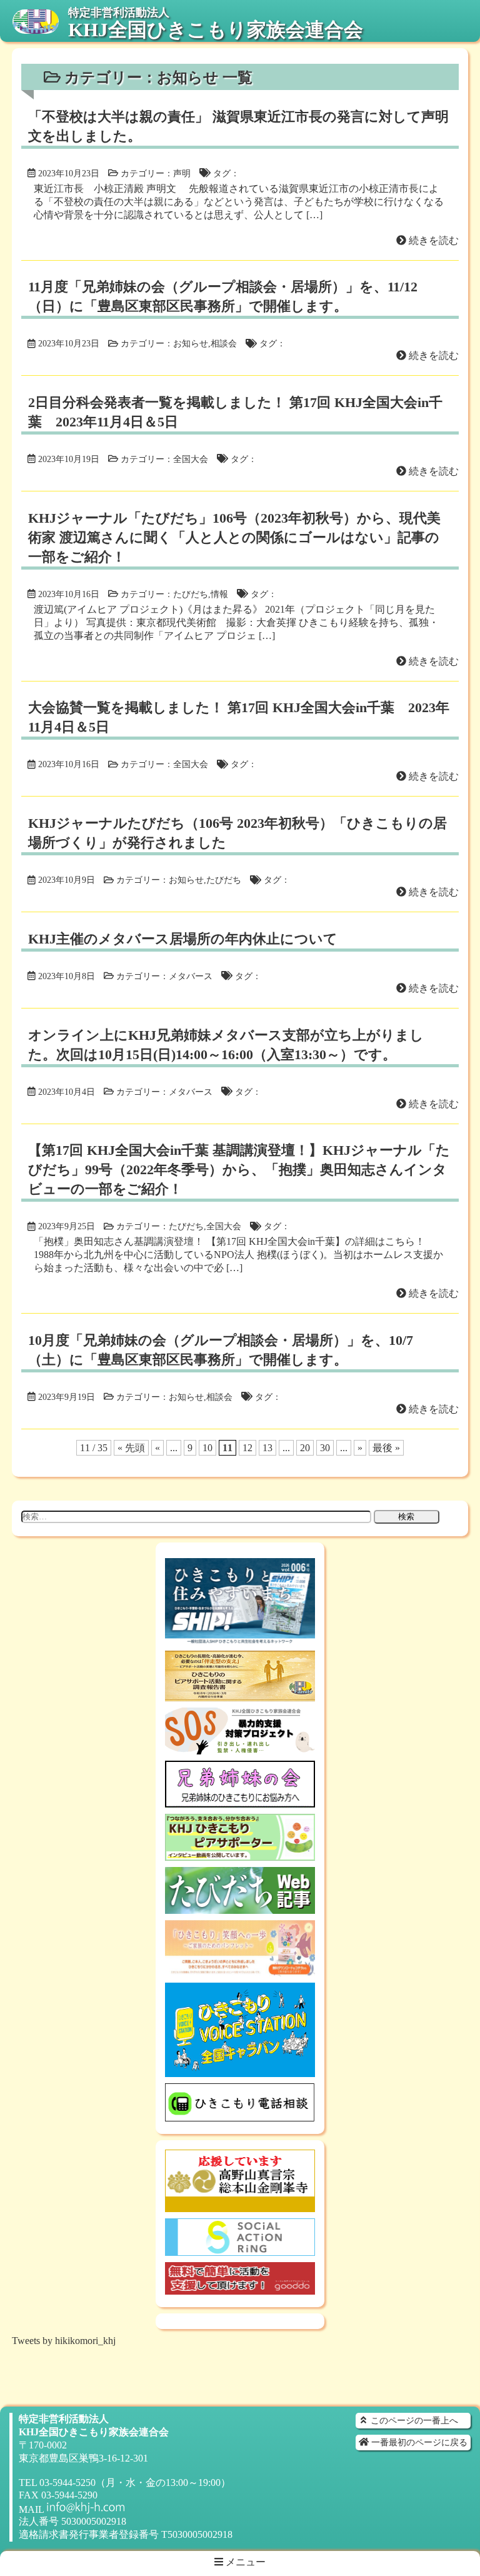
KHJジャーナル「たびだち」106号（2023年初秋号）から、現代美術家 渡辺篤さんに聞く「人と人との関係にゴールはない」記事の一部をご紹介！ (234, 537)
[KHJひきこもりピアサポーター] (240, 1855)
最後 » (386, 1448)
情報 (219, 594)
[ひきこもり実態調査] (240, 1695)
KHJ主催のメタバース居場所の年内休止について (183, 939)
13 (267, 1448)
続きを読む (432, 240)
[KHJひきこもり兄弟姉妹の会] (240, 1802)
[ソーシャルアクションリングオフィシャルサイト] (240, 2250)
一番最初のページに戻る (418, 2442)
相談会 (224, 343)
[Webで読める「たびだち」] (240, 1908)
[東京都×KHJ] (240, 1970)
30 (325, 1448)
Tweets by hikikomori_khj (64, 2341)
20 (305, 1448)
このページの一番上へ (413, 2420)
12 (247, 1448)
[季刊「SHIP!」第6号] (240, 1638)
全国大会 (191, 459)
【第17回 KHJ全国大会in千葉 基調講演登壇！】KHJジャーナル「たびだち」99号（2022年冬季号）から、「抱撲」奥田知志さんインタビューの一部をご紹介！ (239, 1170)
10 (207, 1448)
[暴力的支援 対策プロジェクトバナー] (240, 1748)
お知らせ (191, 343)
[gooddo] (240, 2289)
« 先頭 (131, 1448)
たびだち (191, 594)
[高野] (240, 2206)
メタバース (191, 976)
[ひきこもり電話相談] (240, 2116)
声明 (182, 173)
